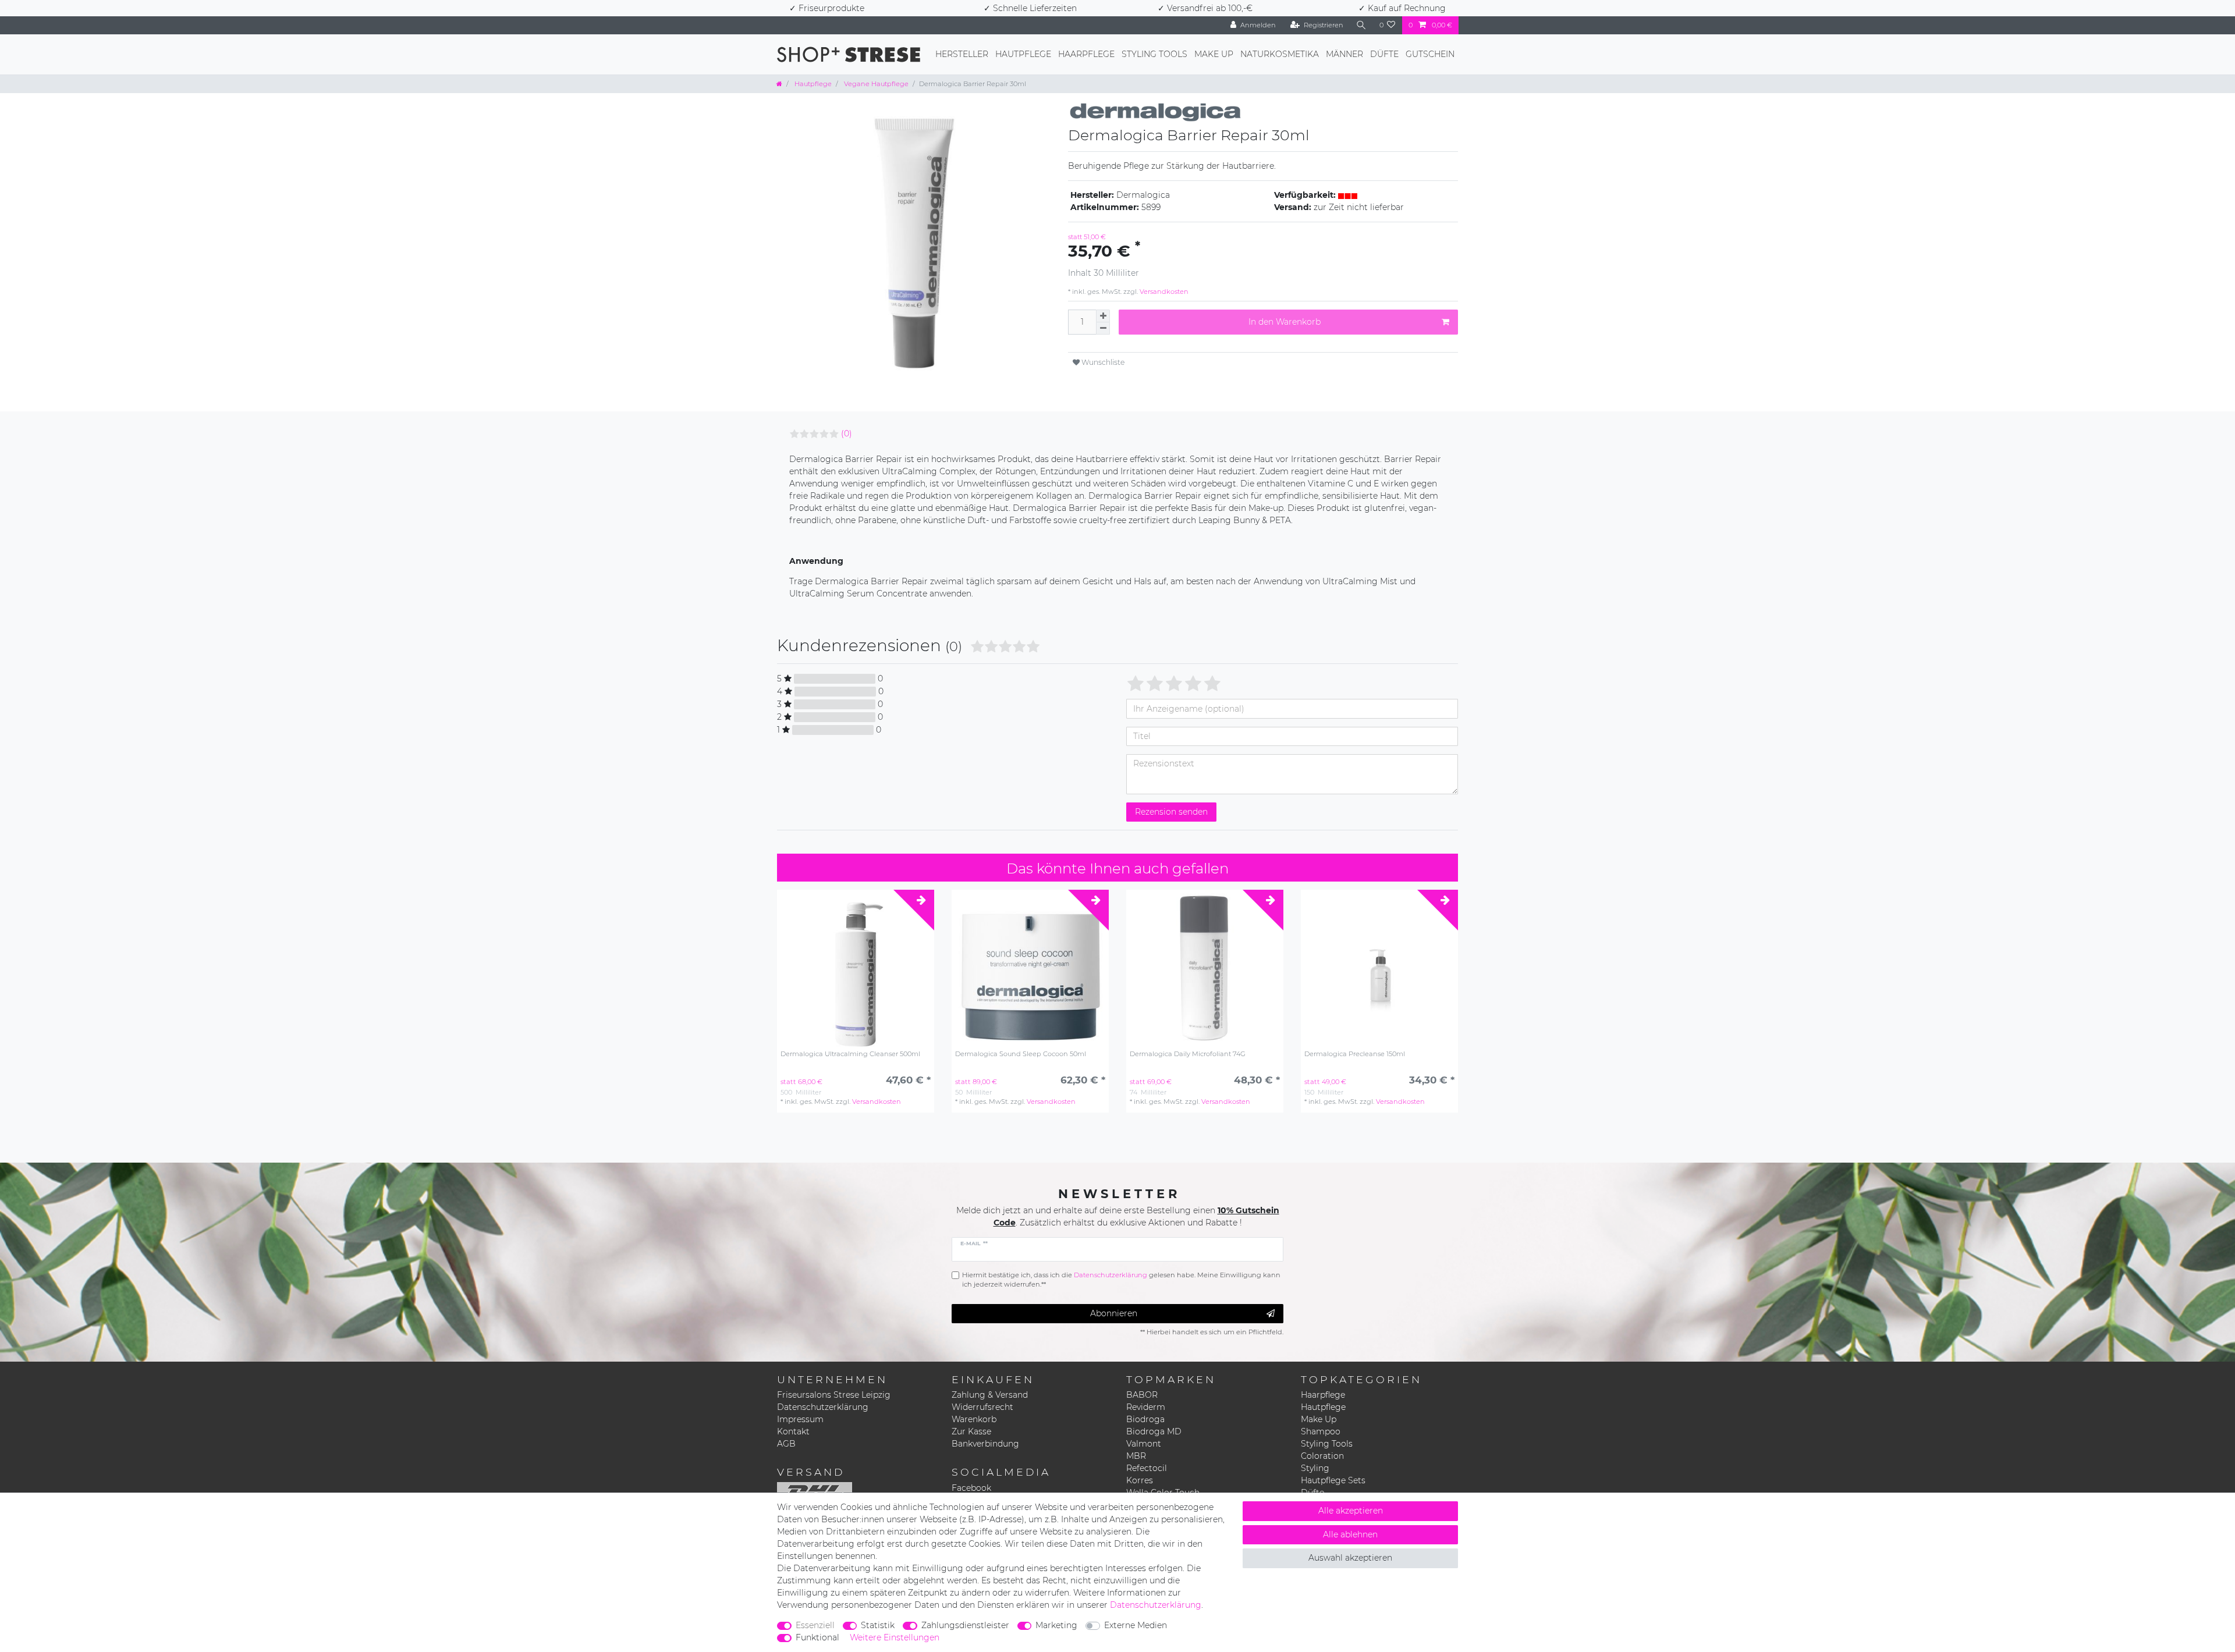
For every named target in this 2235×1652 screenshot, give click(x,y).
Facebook (971, 1488)
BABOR (1142, 1395)
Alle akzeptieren (1351, 1511)
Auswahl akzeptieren (1350, 1558)
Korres (1140, 1480)
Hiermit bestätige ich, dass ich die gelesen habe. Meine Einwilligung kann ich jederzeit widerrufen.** (1121, 1280)
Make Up (1214, 54)
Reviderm (1146, 1407)
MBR (1136, 1456)
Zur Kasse (971, 1431)
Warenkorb (974, 1419)
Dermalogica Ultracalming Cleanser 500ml (850, 1054)
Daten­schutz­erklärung (1156, 1605)
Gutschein (1430, 54)
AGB (786, 1444)
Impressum (800, 1419)
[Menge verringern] (1103, 328)
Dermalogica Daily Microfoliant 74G (1188, 1054)
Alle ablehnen (1350, 1534)
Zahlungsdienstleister (965, 1625)
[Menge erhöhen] (1103, 316)
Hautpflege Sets (1333, 1480)
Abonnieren (1114, 1313)
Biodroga (1145, 1419)
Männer (1344, 54)
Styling (1315, 1468)
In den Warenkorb (1285, 322)
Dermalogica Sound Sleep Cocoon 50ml (1021, 1054)
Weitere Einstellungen (895, 1637)
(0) (847, 434)
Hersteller (962, 54)
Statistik (878, 1625)
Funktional (817, 1637)
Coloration (1322, 1456)
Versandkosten (1163, 292)
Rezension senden (1171, 812)
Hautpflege (1023, 54)
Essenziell (815, 1625)
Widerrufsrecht (982, 1407)
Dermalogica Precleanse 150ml (1355, 1054)
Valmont (1144, 1444)
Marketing (1056, 1625)
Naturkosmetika (1280, 54)
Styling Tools (1154, 54)
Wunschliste (1102, 362)
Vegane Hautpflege (875, 84)
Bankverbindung (985, 1444)
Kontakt (793, 1431)
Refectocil (1147, 1468)
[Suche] (1361, 25)
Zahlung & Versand (990, 1395)
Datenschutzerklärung (823, 1407)
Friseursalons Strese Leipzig (834, 1395)
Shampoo (1321, 1431)
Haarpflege (1086, 54)
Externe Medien (1136, 1625)
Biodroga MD (1154, 1431)
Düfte (1384, 54)
